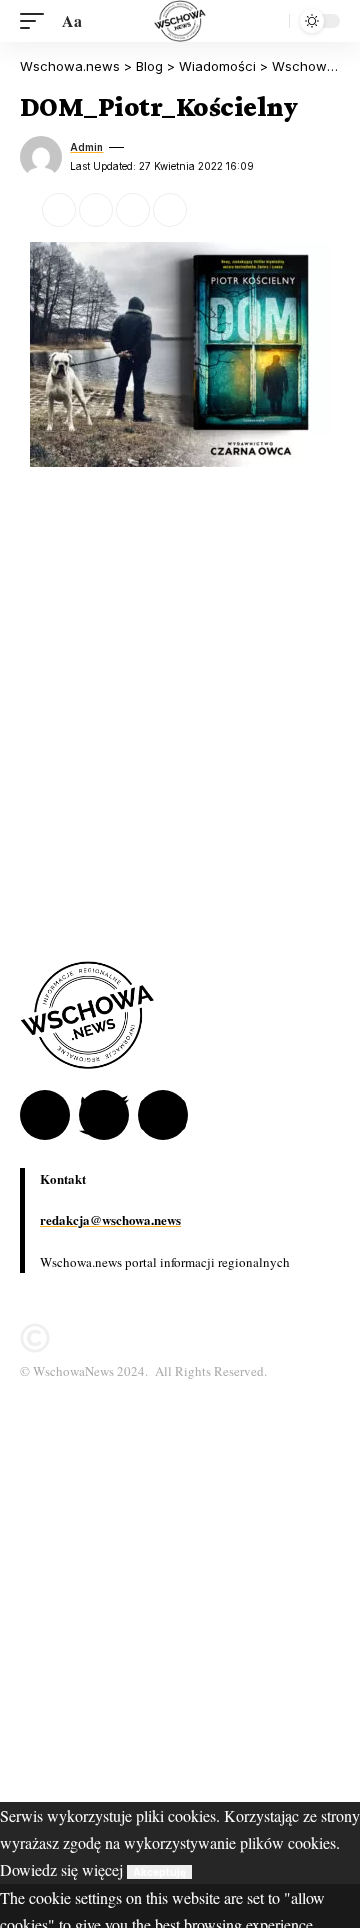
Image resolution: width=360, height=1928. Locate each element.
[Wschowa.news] (179, 21)
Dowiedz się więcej (61, 1869)
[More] (207, 210)
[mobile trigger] (37, 20)
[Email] (96, 210)
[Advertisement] (180, 1622)
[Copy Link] (133, 210)
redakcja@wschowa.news (110, 1219)
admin (86, 147)
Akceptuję (159, 1872)
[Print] (170, 210)
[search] (269, 21)
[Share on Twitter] (59, 210)
